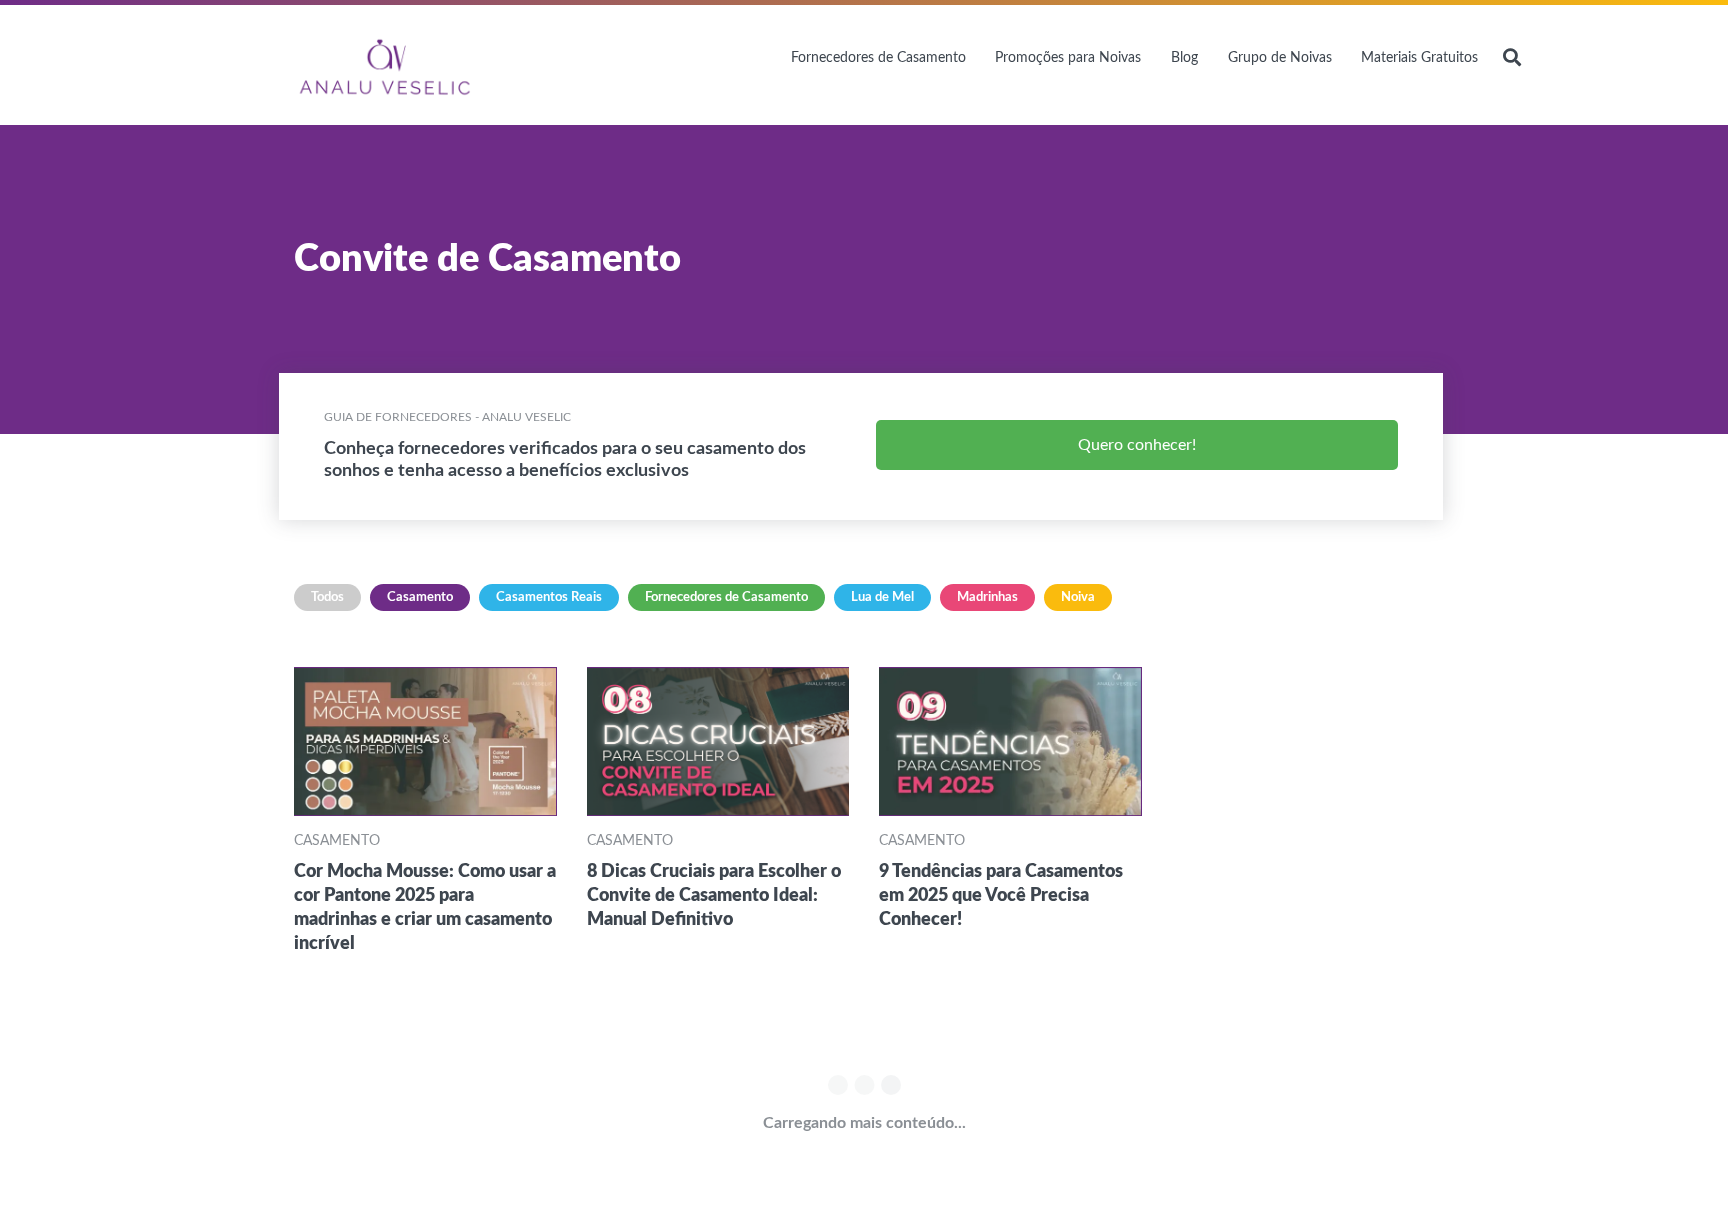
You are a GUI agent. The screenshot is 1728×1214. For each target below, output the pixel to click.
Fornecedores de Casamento (878, 58)
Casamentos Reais (549, 597)
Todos (327, 597)
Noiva (1078, 597)
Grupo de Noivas (1280, 58)
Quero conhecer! (1137, 445)
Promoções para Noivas (1068, 58)
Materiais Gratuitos (1419, 58)
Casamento (420, 597)
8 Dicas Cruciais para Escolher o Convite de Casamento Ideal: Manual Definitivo (714, 895)
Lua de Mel (882, 597)
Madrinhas (987, 597)
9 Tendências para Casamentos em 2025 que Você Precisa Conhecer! (1001, 895)
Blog (1184, 58)
